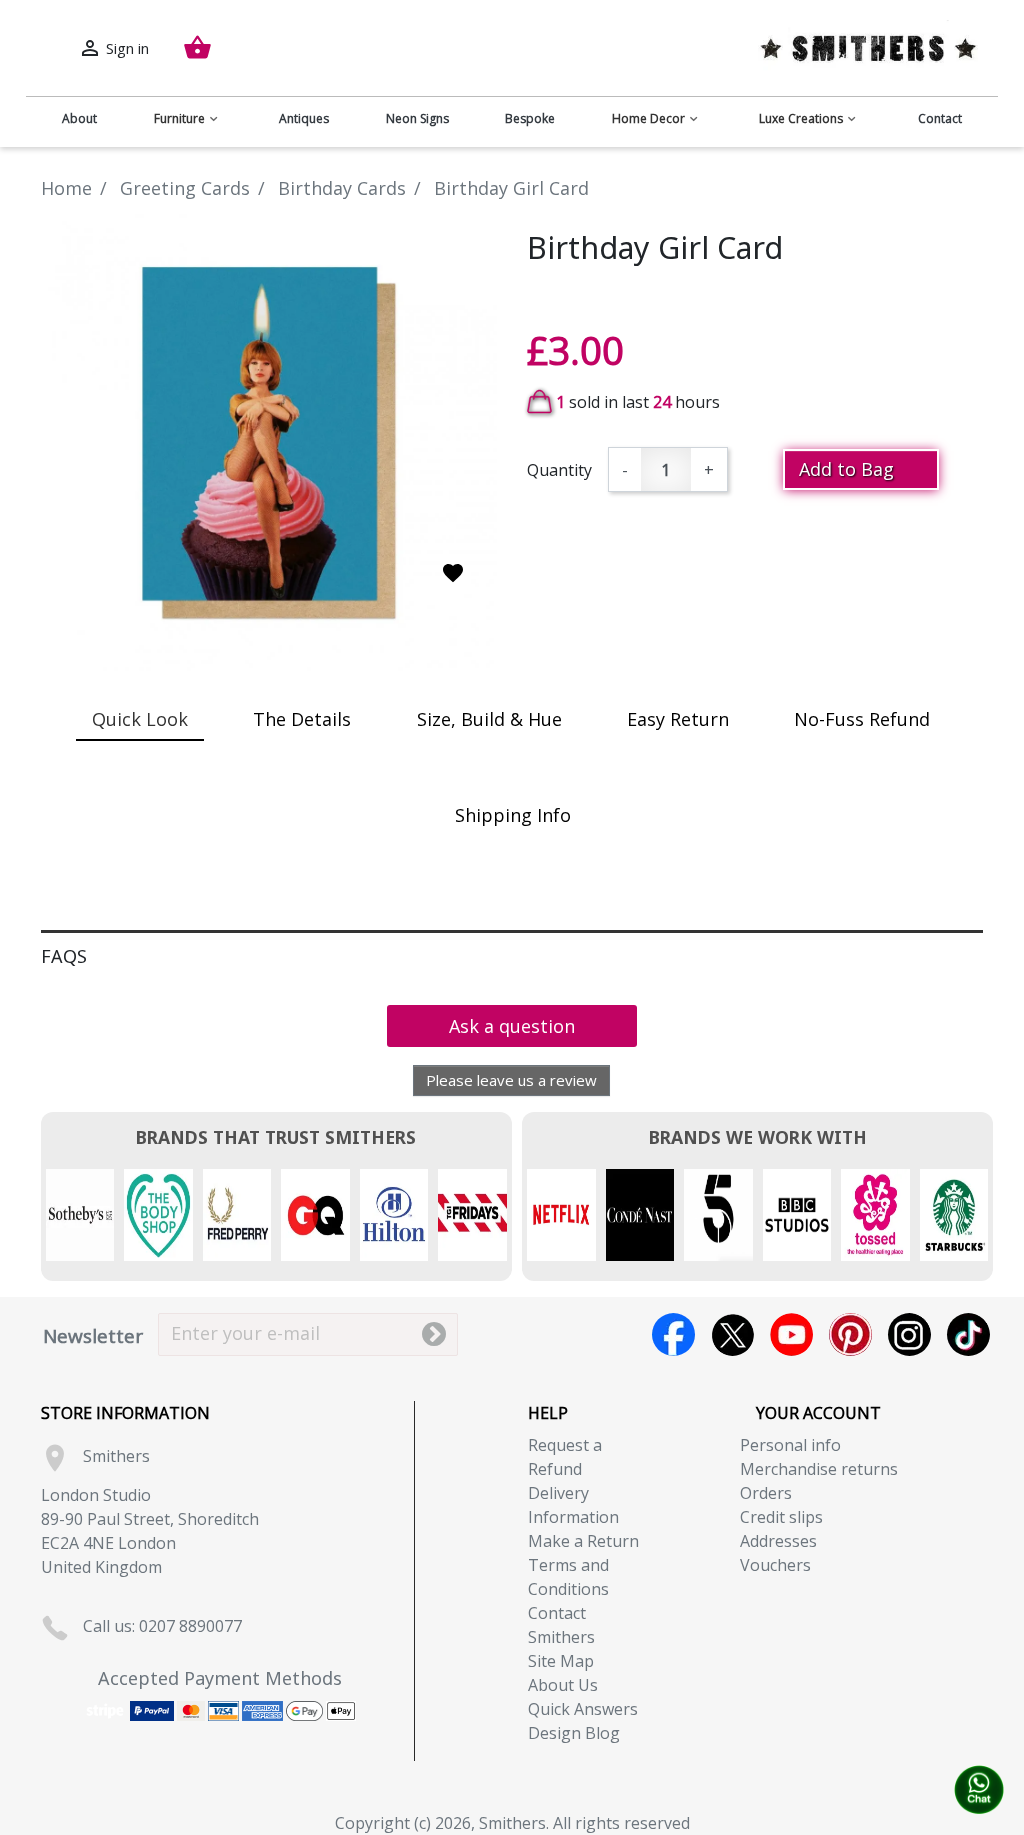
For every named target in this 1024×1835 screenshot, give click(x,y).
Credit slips (781, 1517)
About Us (563, 1685)
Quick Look (140, 719)
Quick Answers (583, 1709)
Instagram (909, 1334)
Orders (766, 1493)
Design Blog (574, 1733)
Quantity (559, 470)
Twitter (732, 1334)
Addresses (778, 1541)
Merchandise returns (819, 1469)
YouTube (791, 1334)
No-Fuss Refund (862, 719)
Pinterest (850, 1334)
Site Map (561, 1661)
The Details (302, 719)
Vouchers (775, 1565)
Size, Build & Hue (489, 719)
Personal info (790, 1445)
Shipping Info (513, 815)
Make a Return (583, 1541)
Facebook (673, 1334)
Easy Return (678, 719)
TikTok (968, 1334)
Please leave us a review (511, 1080)
